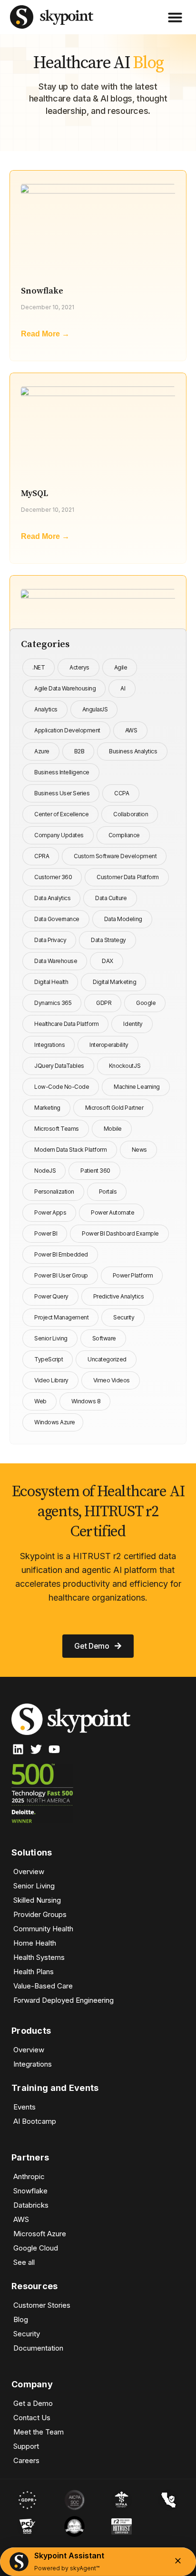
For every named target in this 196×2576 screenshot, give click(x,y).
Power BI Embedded (61, 1254)
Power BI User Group (61, 1275)
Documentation (38, 2348)
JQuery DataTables (59, 1066)
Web (40, 1401)
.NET (39, 667)
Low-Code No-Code (62, 1087)
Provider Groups (40, 1914)
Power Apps (50, 1212)
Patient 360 (95, 1171)
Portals (108, 1192)
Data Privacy (50, 940)
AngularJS (95, 709)
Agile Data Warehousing (65, 688)
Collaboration (131, 814)
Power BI (46, 1233)
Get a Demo (33, 2403)
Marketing (47, 1108)
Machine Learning (137, 1087)
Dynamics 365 (53, 1003)
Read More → (45, 334)
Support (26, 2446)
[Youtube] (54, 1749)
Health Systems (39, 1957)
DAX (108, 961)
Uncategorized (107, 1359)
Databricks (31, 2205)
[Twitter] (36, 1749)
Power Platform (133, 1275)
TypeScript (49, 1359)
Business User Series (62, 793)
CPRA (42, 856)
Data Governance (57, 919)
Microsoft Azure (40, 2234)
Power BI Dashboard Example (120, 1233)
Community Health (43, 1929)
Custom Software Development (115, 856)
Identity (133, 1024)
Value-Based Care (43, 1986)
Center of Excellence (61, 814)
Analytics (46, 709)
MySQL (34, 493)
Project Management (61, 1317)
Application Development (67, 730)
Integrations (49, 1045)
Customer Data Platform (127, 877)
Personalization (54, 1192)
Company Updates (59, 835)
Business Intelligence (62, 772)
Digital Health (51, 982)
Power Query (51, 1296)
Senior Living (51, 1338)
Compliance (124, 835)
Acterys (79, 667)
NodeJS (45, 1171)
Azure (42, 751)
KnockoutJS (125, 1066)
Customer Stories (42, 2305)
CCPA (122, 793)
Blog (21, 2319)
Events (24, 2107)
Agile (121, 667)
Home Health (35, 1943)
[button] (175, 17)
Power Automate (113, 1212)
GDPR (104, 1003)
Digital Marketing (114, 982)
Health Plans (34, 1972)
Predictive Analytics (118, 1296)
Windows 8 (86, 1401)
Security (124, 1317)
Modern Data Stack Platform (71, 1150)
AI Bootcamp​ (35, 2121)
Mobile (113, 1129)
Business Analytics (133, 751)
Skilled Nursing (37, 1900)
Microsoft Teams (57, 1129)
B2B (79, 751)
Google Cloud (36, 2248)
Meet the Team (39, 2432)
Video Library (51, 1380)
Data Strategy (108, 940)
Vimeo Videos (112, 1380)
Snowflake (42, 291)
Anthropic (29, 2176)
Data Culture (111, 898)
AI (123, 688)
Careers (26, 2460)
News (139, 1150)
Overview (29, 1871)
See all (24, 2262)
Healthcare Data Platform (66, 1024)
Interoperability (109, 1045)
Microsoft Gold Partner (114, 1108)
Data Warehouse (56, 961)
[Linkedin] (18, 1749)
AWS (131, 730)
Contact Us (32, 2418)
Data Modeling (123, 919)
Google (146, 1003)
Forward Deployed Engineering (64, 2000)
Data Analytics (52, 898)
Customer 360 (53, 877)
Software (104, 1338)
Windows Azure (55, 1422)
